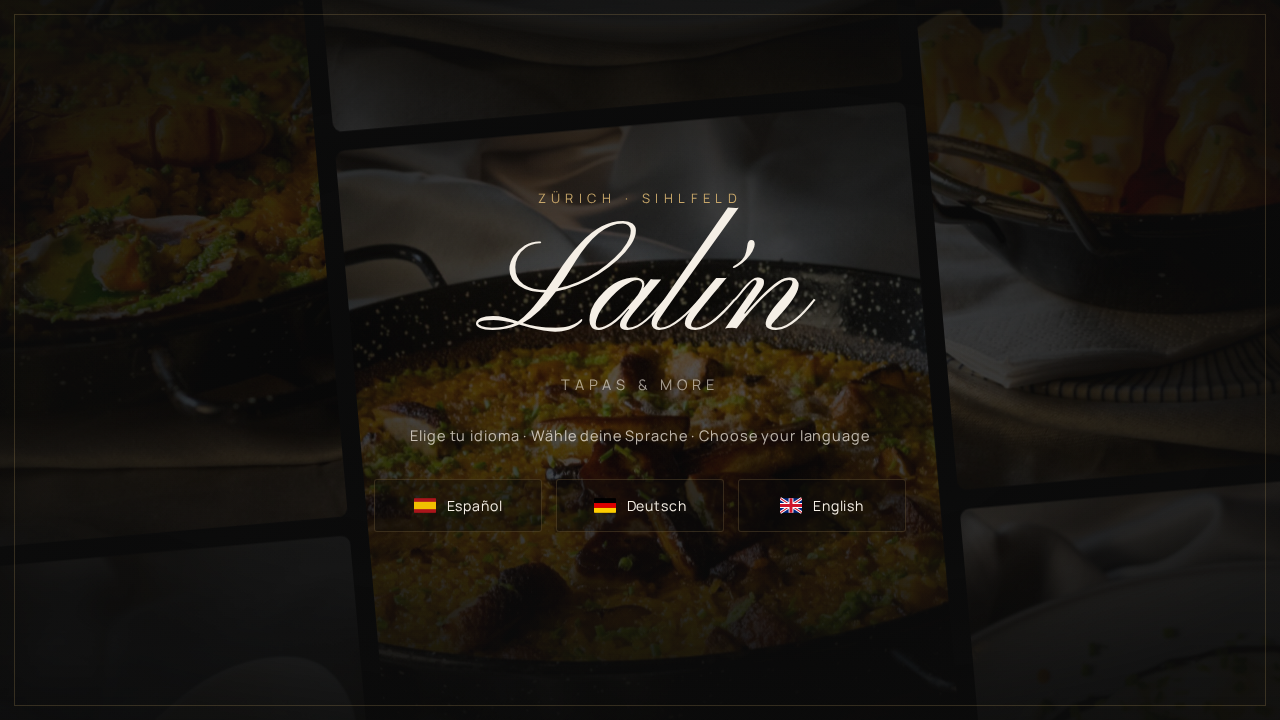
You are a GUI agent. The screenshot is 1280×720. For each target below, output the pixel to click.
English (838, 505)
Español (475, 505)
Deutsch (657, 505)
